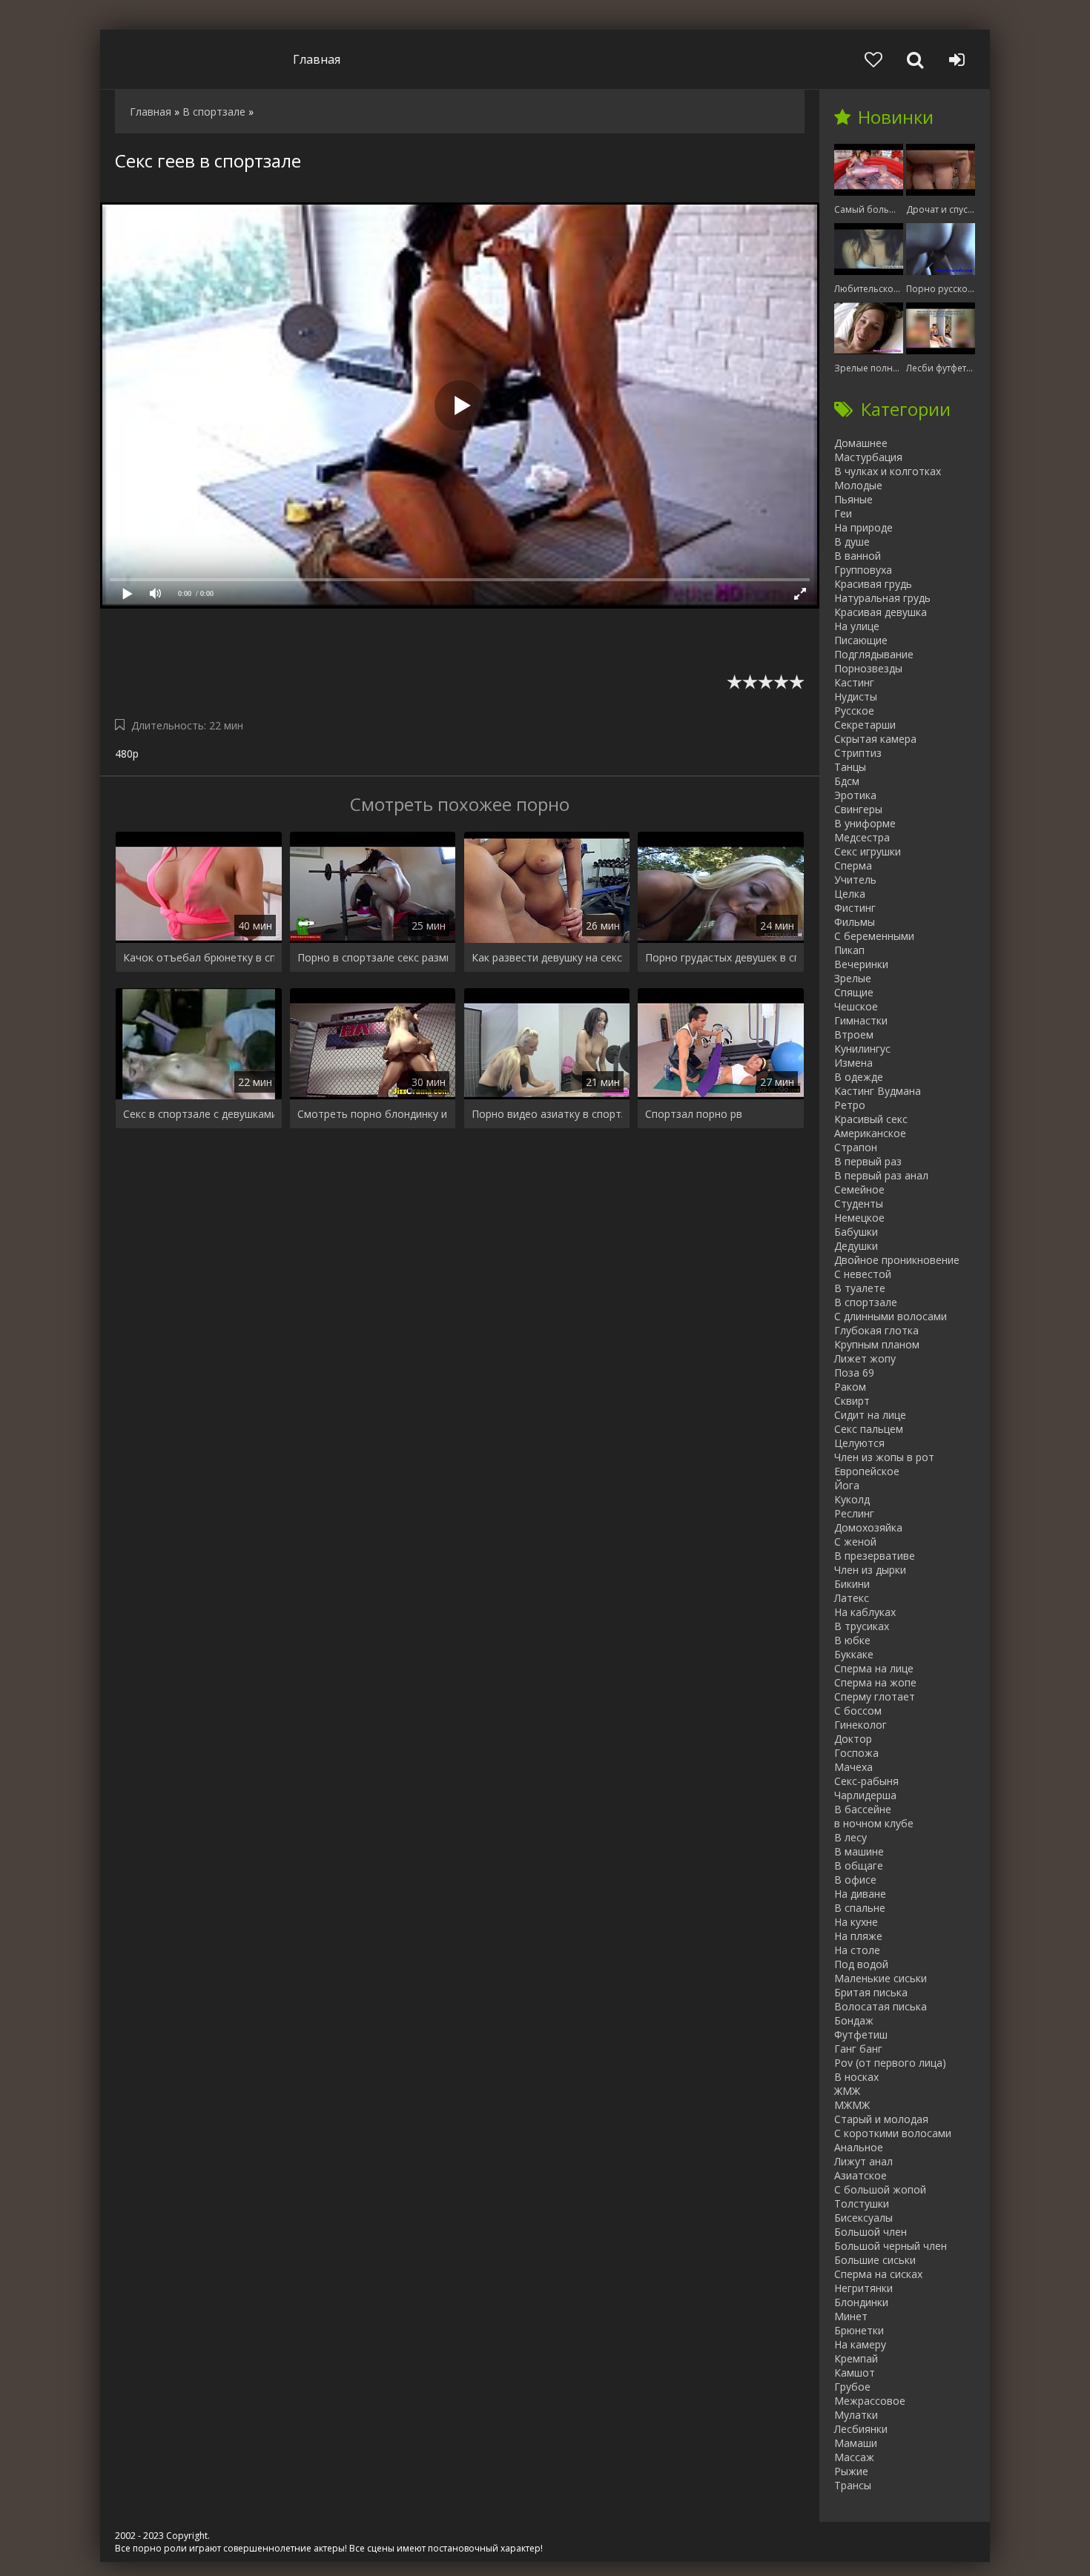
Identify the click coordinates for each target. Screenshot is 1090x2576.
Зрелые (853, 978)
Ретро (850, 1105)
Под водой (861, 1964)
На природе (863, 527)
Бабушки (856, 1232)
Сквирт (852, 1401)
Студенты (859, 1203)
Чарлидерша (865, 1795)
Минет (851, 2316)
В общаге (859, 1865)
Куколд (852, 1499)
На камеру (860, 2344)
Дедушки (856, 1246)
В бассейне (863, 1809)
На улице (857, 626)
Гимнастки (861, 1020)
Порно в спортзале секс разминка (373, 957)
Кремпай (856, 2358)
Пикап (849, 950)
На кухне (856, 1922)
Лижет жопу (865, 1358)
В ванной (858, 556)
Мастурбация (868, 457)
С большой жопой (880, 2189)
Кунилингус (862, 1049)
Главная (317, 59)
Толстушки (862, 2203)
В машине (859, 1851)
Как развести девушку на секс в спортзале (547, 957)
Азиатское (861, 2175)
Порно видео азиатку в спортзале (547, 1114)
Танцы (850, 767)
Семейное (859, 1189)
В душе (852, 542)
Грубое (852, 2387)
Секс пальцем (869, 1429)
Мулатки (856, 2415)
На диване (860, 1894)
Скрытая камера (875, 739)
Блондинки (861, 2302)
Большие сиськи (875, 2260)
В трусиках (862, 1626)
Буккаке (854, 1654)
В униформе (865, 823)
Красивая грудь (873, 584)
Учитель (855, 880)
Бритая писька (871, 1992)
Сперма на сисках (878, 2274)
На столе (857, 1950)
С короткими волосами (893, 2133)
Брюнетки (859, 2330)
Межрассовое (870, 2401)
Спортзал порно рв (694, 1114)
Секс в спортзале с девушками (199, 1114)
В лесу (850, 1837)
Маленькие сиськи (881, 1978)
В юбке (852, 1640)
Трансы (853, 2485)
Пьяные (853, 499)
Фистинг (855, 908)
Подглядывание (874, 654)
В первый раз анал (881, 1175)
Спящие (854, 992)
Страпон (856, 1147)
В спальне (860, 1908)
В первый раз (868, 1161)
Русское (854, 711)
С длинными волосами (891, 1316)
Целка (850, 894)
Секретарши (865, 725)
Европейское (867, 1471)
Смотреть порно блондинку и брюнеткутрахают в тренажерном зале (373, 1114)
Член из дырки (870, 1570)
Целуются (859, 1443)
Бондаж (854, 2020)
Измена (853, 1063)
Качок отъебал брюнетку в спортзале (199, 957)
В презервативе (875, 1556)
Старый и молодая (881, 2119)
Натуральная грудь (882, 598)
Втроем (854, 1034)
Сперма (853, 865)
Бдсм (847, 781)
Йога (847, 1485)
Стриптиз (858, 753)
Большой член (871, 2232)
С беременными (874, 936)
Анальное (859, 2147)
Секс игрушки (868, 851)
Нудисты (856, 696)
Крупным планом (877, 1344)
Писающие (861, 640)
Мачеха (853, 1767)
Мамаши (856, 2443)
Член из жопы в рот (884, 1457)
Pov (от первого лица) (890, 2063)
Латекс (852, 1598)
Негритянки (863, 2288)
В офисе (855, 1880)
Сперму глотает (875, 1696)
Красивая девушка (881, 612)
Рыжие (851, 2471)
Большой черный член (891, 2246)
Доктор (853, 1739)
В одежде (859, 1077)
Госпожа (856, 1753)
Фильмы (855, 922)
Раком (850, 1387)
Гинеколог (861, 1725)
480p (127, 754)
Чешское (856, 1006)
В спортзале (866, 1302)
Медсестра (862, 837)
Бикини (852, 1584)
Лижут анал (863, 2161)
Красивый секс (871, 1119)
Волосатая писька (881, 2006)
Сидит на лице (870, 1415)
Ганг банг (858, 2049)
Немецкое (859, 1218)
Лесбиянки (861, 2429)
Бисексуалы (863, 2218)
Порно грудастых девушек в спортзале (721, 957)
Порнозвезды (868, 668)
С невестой (863, 1274)
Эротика (855, 795)
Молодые (858, 485)
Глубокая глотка (876, 1330)
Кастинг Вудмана (878, 1091)
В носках (856, 2077)
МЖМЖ (852, 2105)
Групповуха (863, 570)
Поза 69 (854, 1373)
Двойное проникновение (897, 1260)
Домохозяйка (868, 1527)
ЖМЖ (847, 2091)
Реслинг (854, 1513)
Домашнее (861, 443)
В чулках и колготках (888, 471)
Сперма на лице (874, 1668)
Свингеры (858, 809)
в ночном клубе (874, 1823)
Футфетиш (861, 2034)
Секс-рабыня (866, 1781)
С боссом (858, 1711)
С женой (855, 1542)
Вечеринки (861, 964)
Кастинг (854, 682)
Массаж (854, 2457)
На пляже (858, 1936)
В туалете (860, 1288)
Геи (843, 513)
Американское (870, 1133)
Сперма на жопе (875, 1682)
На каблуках (865, 1612)
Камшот (855, 2373)
